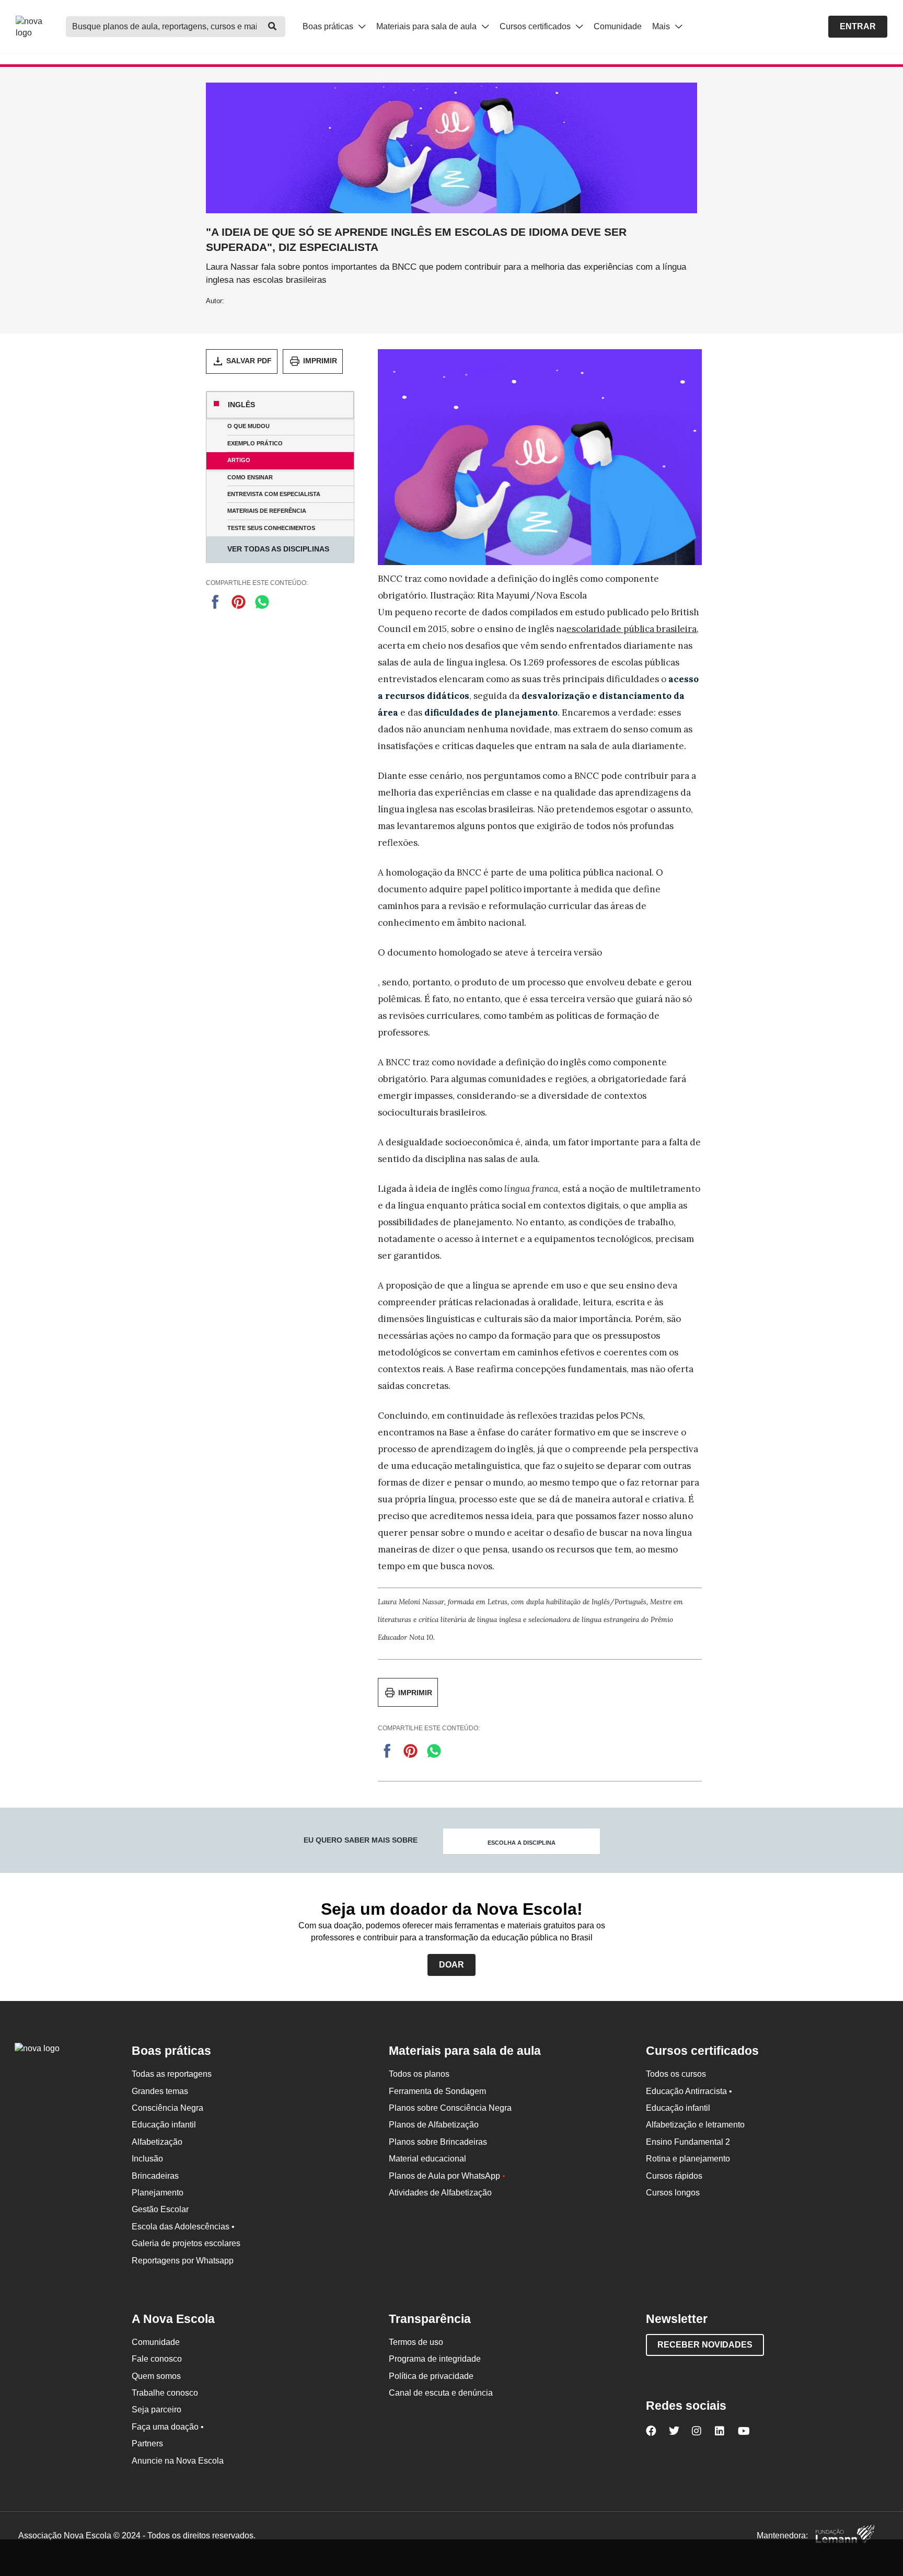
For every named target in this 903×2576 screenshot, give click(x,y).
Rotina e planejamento (688, 2159)
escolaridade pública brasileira (632, 629)
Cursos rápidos (674, 2176)
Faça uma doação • (168, 2427)
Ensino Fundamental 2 (688, 2142)
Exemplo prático (255, 443)
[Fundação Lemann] (845, 2535)
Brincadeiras (155, 2176)
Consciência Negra (167, 2108)
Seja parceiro (157, 2410)
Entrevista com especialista (274, 494)
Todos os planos (419, 2074)
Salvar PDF (249, 361)
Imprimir (320, 361)
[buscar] (272, 27)
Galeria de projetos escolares (186, 2243)
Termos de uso (416, 2342)
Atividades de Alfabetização (440, 2193)
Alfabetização (157, 2142)
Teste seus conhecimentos (271, 528)
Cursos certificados (536, 26)
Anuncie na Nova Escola (178, 2461)
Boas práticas (329, 26)
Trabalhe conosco (165, 2393)
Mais (662, 26)
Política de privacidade (431, 2376)
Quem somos (156, 2376)
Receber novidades (705, 2345)
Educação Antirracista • (689, 2091)
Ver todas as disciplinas (278, 549)
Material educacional (427, 2159)
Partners (147, 2443)
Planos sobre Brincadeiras (438, 2142)
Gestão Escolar (160, 2209)
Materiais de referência (267, 511)
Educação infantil (164, 2125)
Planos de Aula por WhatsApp (447, 2176)
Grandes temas (160, 2091)
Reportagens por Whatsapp (183, 2261)
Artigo (239, 460)
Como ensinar (250, 477)
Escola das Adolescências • (183, 2227)
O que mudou (248, 426)
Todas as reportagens (172, 2074)
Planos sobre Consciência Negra (450, 2108)
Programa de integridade (435, 2359)
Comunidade (618, 26)
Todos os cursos (676, 2074)
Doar (451, 1965)
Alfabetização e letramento (695, 2125)
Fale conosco (157, 2359)
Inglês (241, 405)
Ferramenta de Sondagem (437, 2091)
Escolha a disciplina (522, 1843)
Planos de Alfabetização (434, 2125)
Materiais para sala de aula (427, 26)
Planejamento (158, 2193)
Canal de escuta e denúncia (441, 2393)
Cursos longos (673, 2193)
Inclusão (147, 2159)
